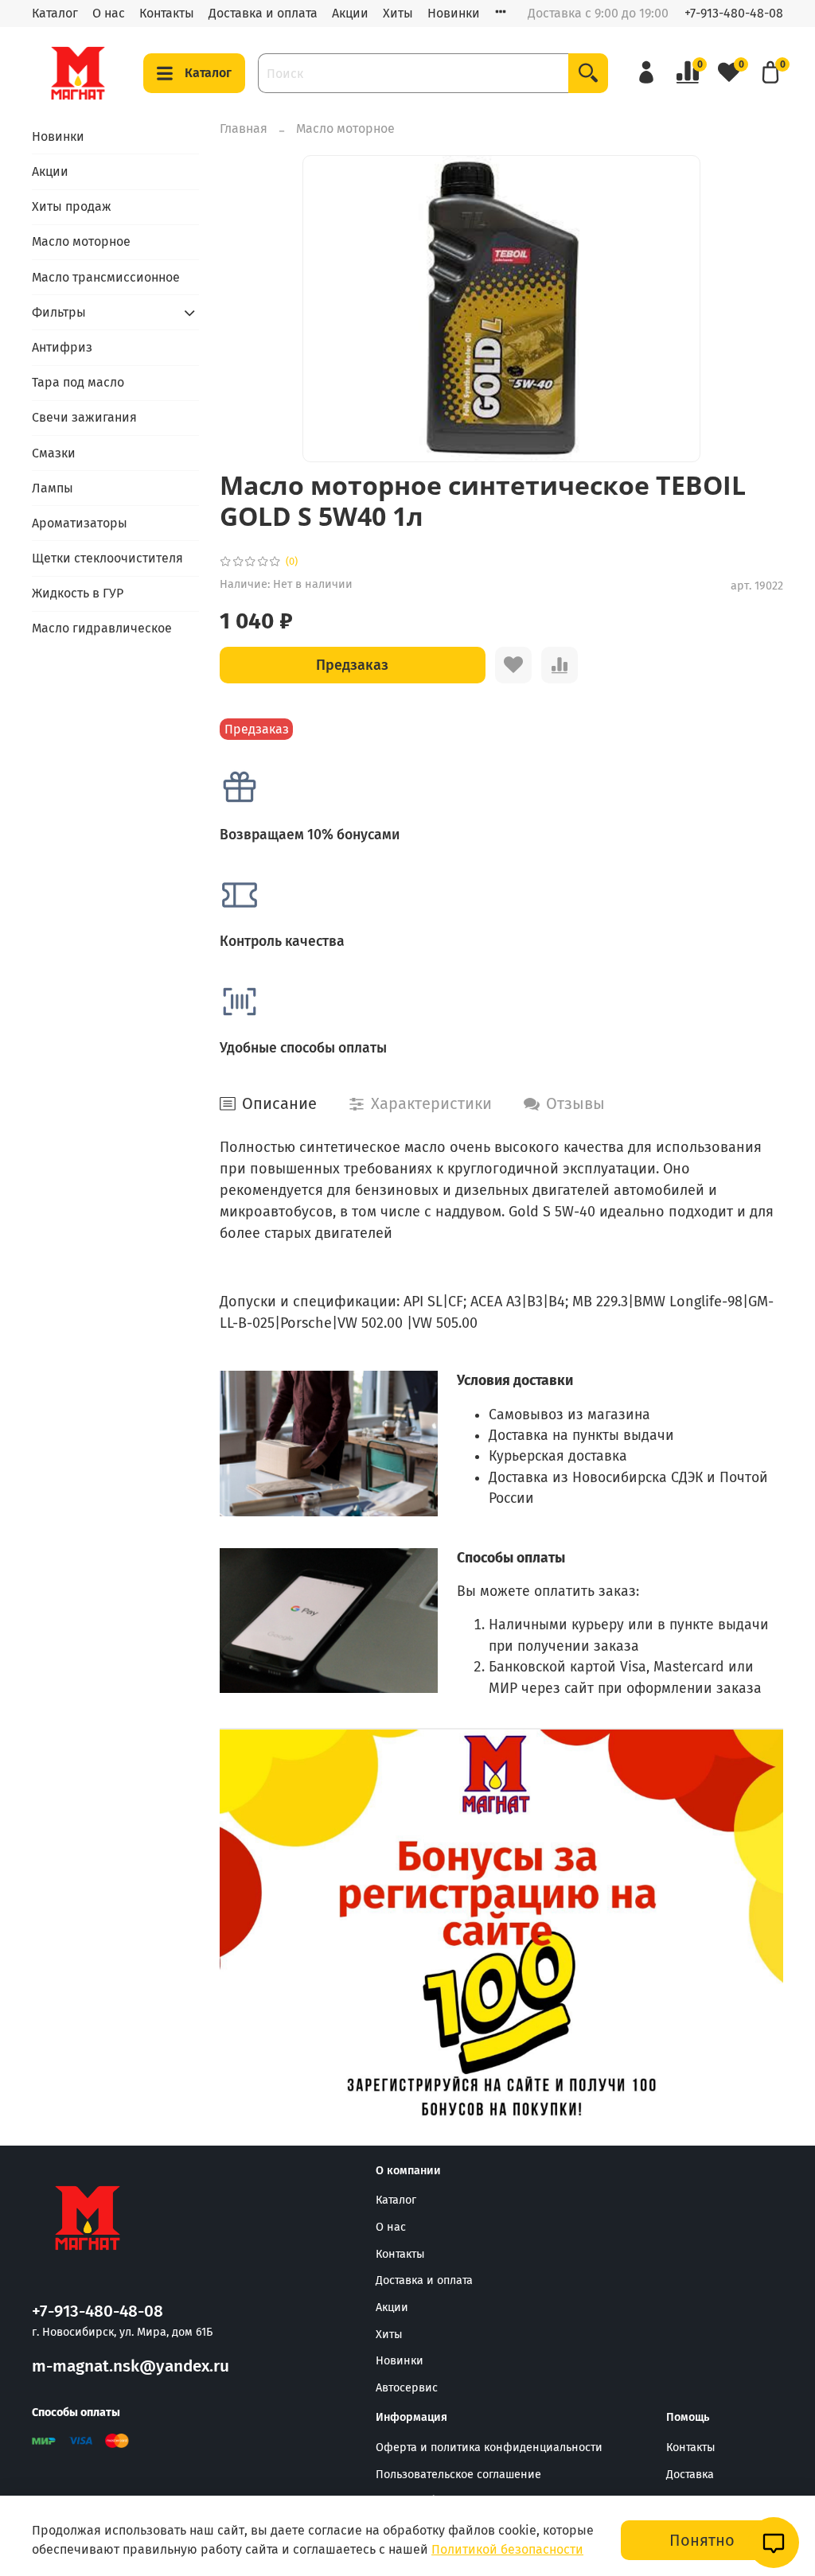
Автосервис (407, 2388)
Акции (350, 13)
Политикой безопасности (507, 2549)
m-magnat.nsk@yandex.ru (131, 2366)
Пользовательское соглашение (458, 2475)
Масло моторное (345, 128)
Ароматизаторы (80, 523)
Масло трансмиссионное (106, 277)
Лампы (53, 488)
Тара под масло (78, 382)
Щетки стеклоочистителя (107, 558)
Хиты (398, 13)
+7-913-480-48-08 (734, 13)
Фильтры (59, 312)
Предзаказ (352, 665)
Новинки (454, 13)
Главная (244, 128)
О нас (109, 13)
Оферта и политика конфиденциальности (489, 2448)
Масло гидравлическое (102, 628)
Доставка (690, 2475)
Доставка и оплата (263, 13)
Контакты (167, 13)
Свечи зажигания (84, 417)
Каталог (55, 13)
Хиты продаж (72, 206)
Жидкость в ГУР (78, 593)
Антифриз (62, 347)
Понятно (702, 2540)
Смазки (54, 453)
